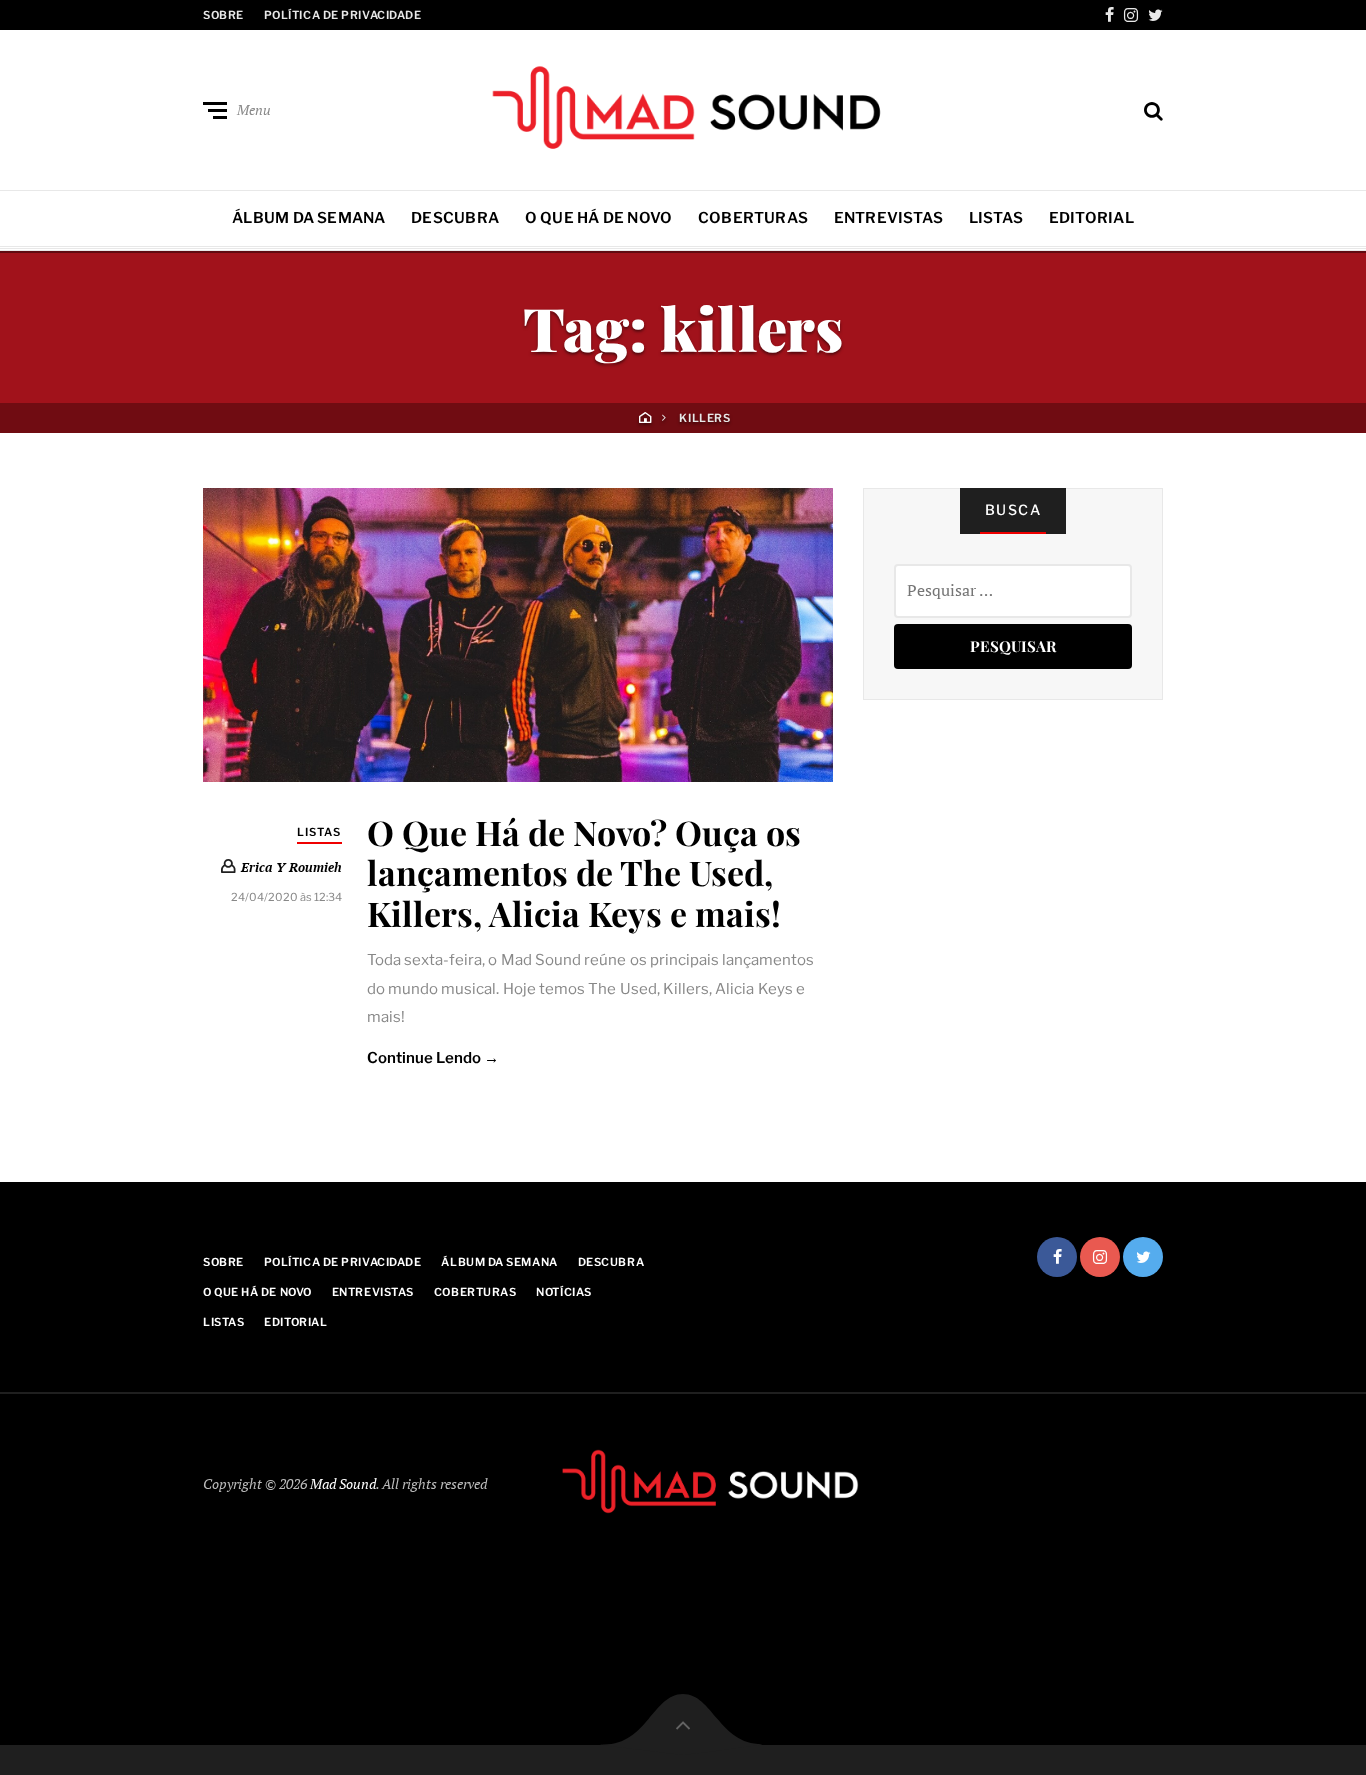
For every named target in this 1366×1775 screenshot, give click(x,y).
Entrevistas (888, 218)
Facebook (1109, 15)
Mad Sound (343, 1483)
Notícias (563, 1292)
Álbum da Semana (308, 218)
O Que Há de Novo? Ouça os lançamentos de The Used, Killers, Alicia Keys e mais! (584, 873)
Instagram (1131, 15)
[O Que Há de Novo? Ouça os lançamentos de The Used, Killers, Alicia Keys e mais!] (518, 634)
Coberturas (753, 218)
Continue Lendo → (433, 1058)
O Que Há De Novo (599, 218)
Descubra (455, 218)
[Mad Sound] (683, 106)
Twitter (1155, 15)
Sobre (223, 15)
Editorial (1091, 218)
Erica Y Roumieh (291, 867)
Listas (996, 218)
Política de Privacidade (343, 15)
